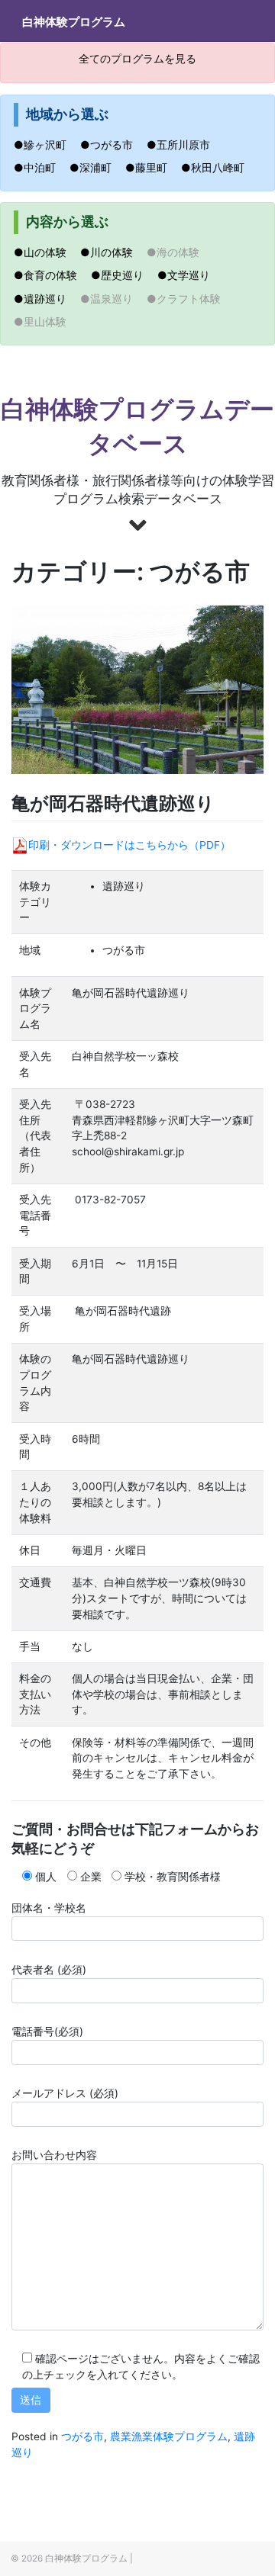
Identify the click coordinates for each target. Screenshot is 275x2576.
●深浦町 (96, 168)
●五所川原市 (184, 145)
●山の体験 (45, 252)
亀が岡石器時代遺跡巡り (113, 803)
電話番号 (47, 2032)
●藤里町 (152, 168)
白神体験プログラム (74, 22)
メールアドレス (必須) (65, 2093)
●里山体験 (45, 322)
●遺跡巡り (45, 299)
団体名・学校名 (49, 1908)
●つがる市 (112, 145)
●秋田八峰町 (218, 168)
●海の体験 (178, 252)
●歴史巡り (123, 275)
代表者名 (49, 1970)
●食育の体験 (51, 275)
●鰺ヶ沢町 (45, 145)
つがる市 (82, 2436)
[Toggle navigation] (235, 21)
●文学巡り (189, 275)
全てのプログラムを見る (137, 59)
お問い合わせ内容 (54, 2155)
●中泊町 (40, 168)
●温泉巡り (112, 299)
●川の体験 (112, 252)
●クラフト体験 (189, 299)
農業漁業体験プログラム (169, 2436)
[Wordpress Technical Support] (140, 2558)
